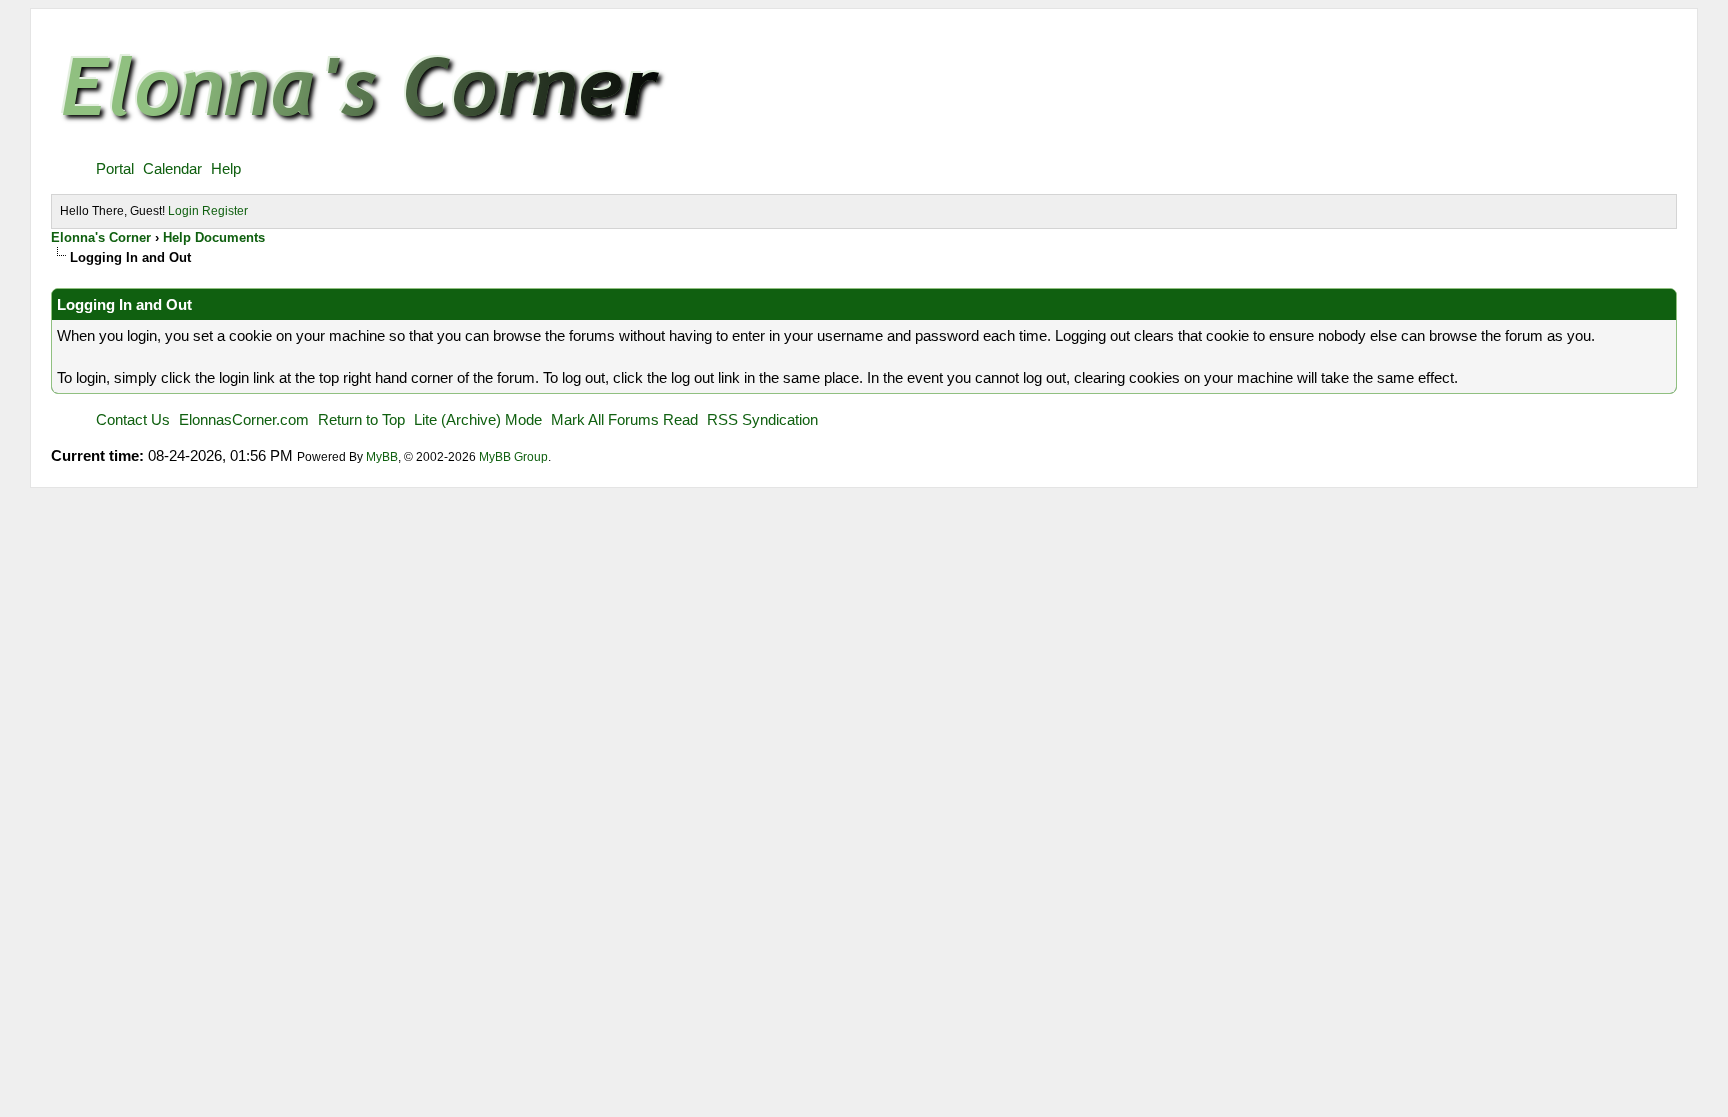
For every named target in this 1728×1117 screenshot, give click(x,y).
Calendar (172, 168)
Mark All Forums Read (624, 419)
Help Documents (214, 237)
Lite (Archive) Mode (478, 419)
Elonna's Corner (101, 237)
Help (226, 168)
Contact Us (133, 419)
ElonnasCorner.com (244, 419)
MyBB (382, 457)
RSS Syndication (762, 419)
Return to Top (361, 419)
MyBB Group (513, 457)
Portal (115, 168)
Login (183, 211)
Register (225, 211)
